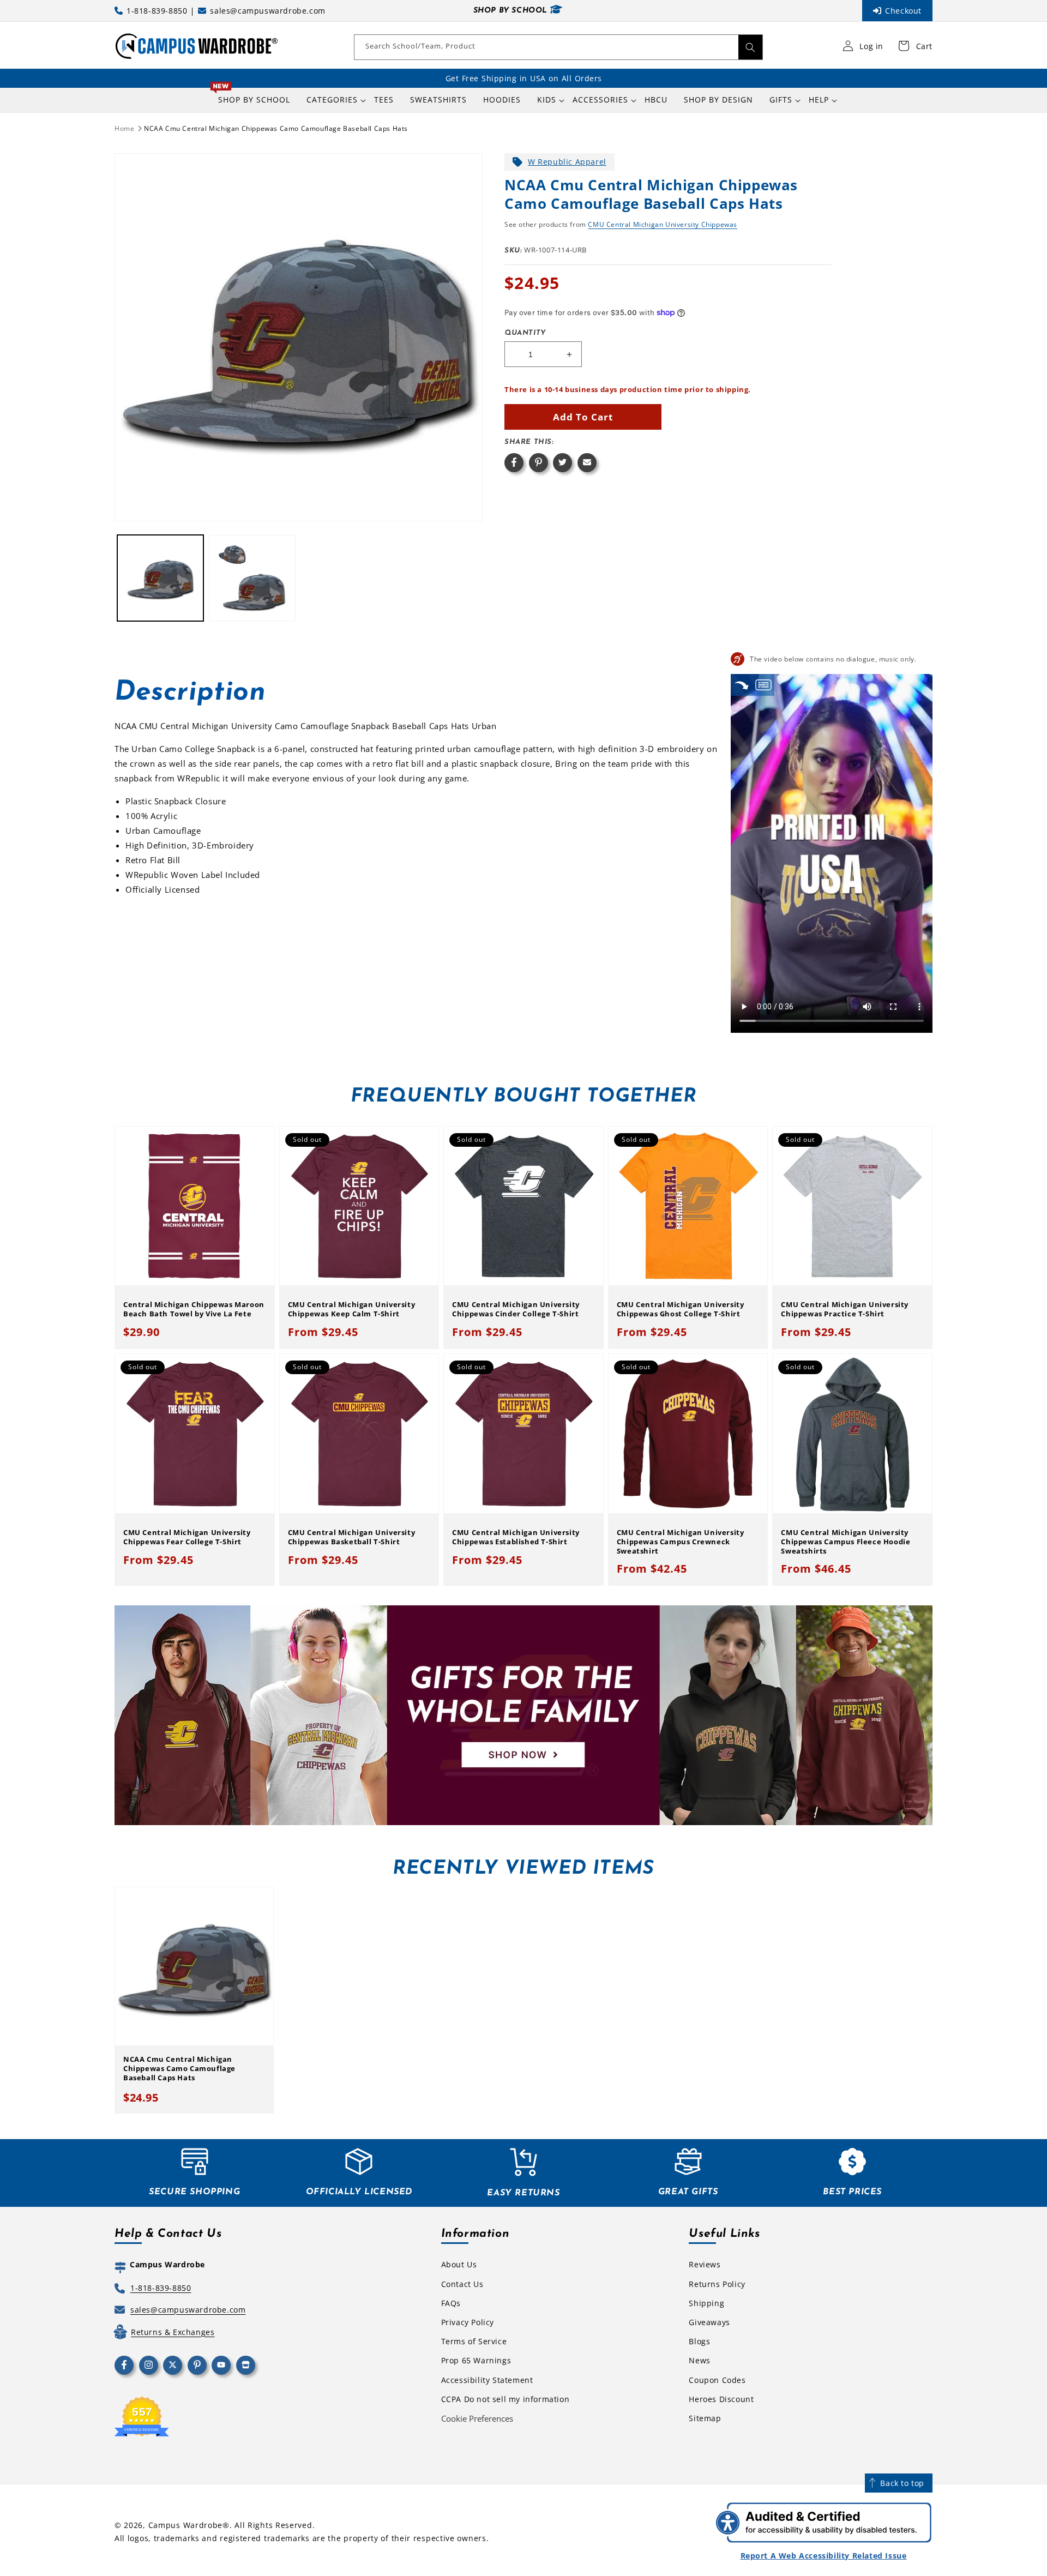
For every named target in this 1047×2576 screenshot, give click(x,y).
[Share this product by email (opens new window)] (587, 463)
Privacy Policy (468, 2322)
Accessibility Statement (487, 2380)
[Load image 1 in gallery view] (160, 578)
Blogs (699, 2341)
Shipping (706, 2303)
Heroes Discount (721, 2399)
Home (124, 128)
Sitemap (705, 2418)
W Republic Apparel (567, 162)
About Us (459, 2264)
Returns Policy (717, 2284)
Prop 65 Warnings (476, 2360)
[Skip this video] (742, 685)
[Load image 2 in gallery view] (252, 578)
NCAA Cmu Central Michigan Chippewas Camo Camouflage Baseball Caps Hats (276, 128)
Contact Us (462, 2284)
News (699, 2360)
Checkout (903, 11)
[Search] (750, 47)
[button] (332, 100)
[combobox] (558, 47)
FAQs (451, 2303)
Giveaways (709, 2322)
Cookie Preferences (477, 2418)
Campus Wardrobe (186, 2525)
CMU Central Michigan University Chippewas (663, 224)
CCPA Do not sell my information (506, 2399)
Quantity (525, 333)
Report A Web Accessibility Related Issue (824, 2556)
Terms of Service (474, 2341)
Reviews (705, 2264)
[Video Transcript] (763, 685)
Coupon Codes (717, 2380)
